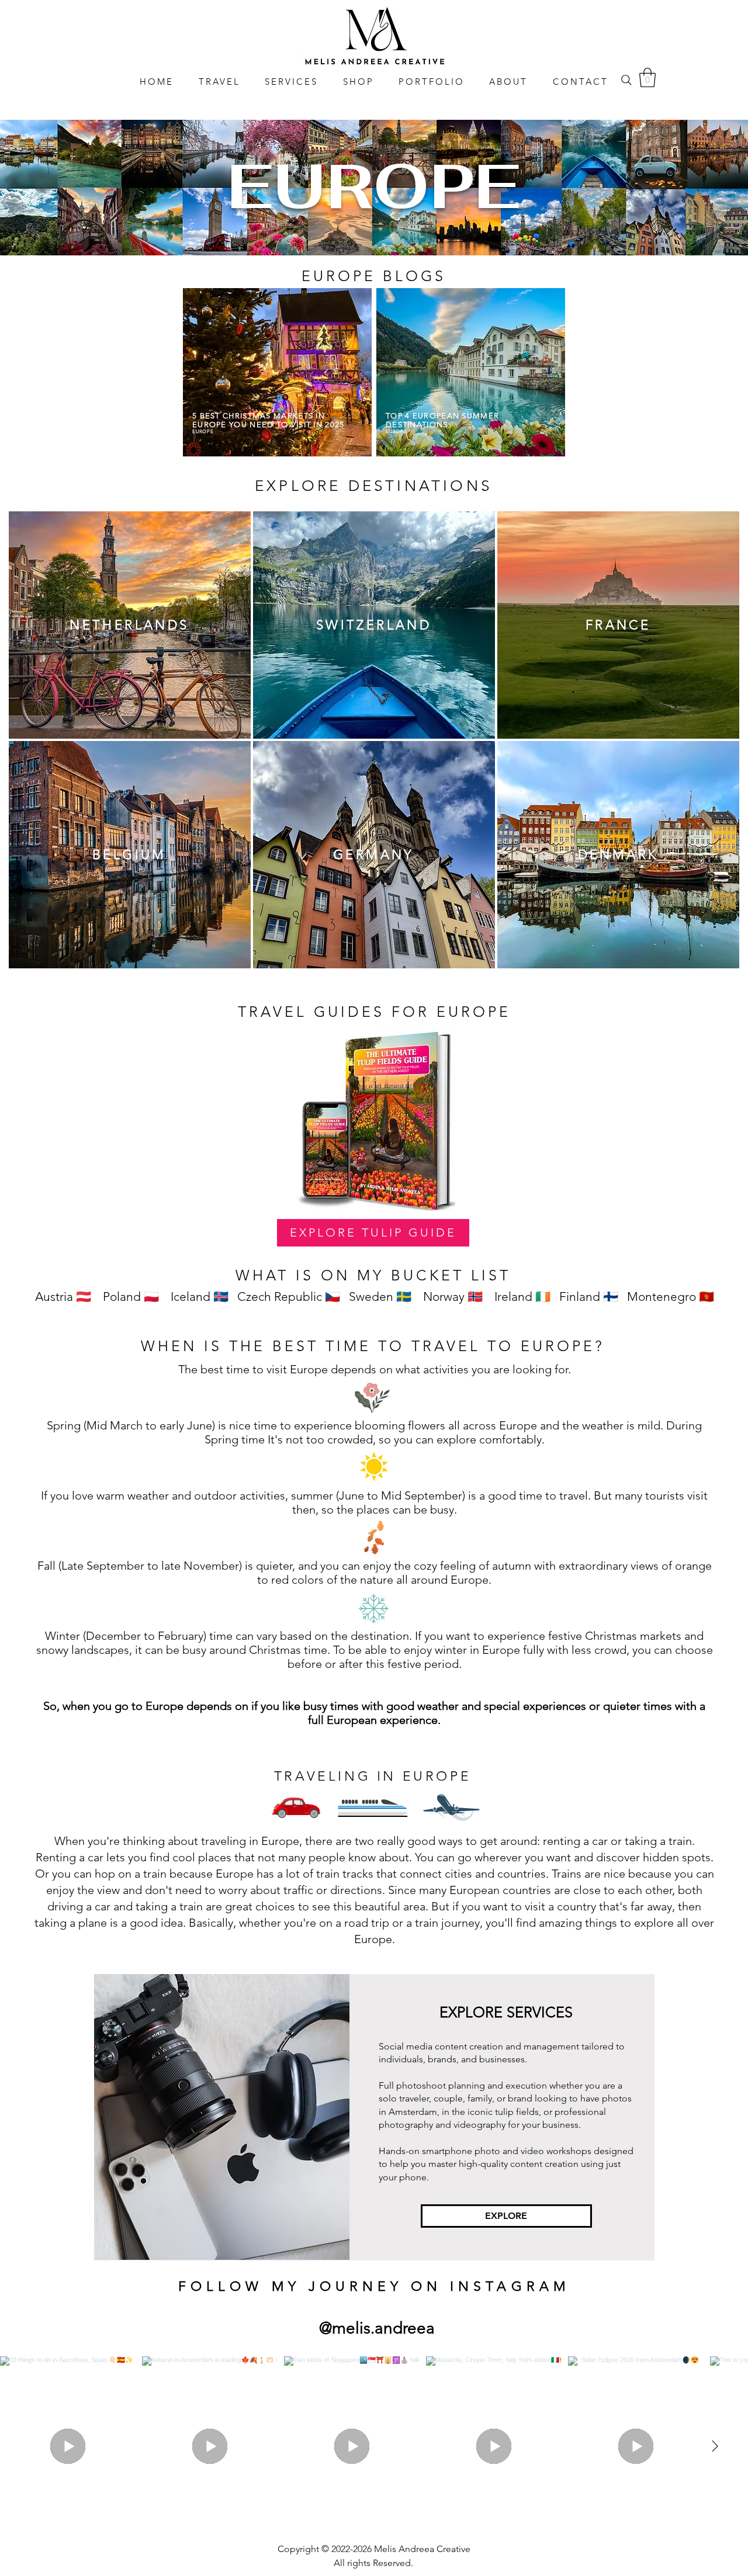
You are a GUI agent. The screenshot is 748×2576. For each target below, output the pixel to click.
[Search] (626, 80)
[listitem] (130, 625)
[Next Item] (715, 2446)
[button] (647, 77)
